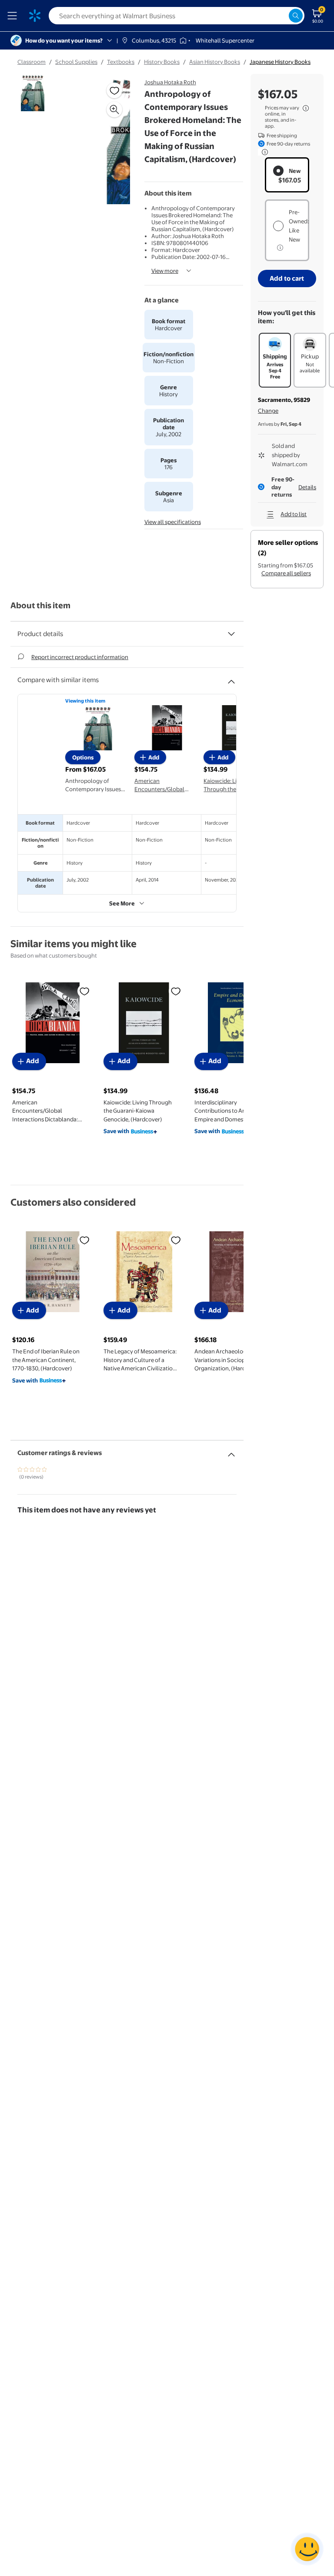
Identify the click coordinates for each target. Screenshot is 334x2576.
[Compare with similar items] (231, 678)
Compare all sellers (286, 573)
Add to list (294, 514)
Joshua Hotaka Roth (170, 82)
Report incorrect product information (80, 657)
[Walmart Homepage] (35, 16)
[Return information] (263, 152)
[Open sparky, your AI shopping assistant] (307, 2549)
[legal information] (306, 108)
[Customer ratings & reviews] (231, 1451)
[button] (106, 142)
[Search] (296, 16)
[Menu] (14, 16)
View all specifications (173, 522)
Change (268, 411)
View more (165, 271)
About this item (40, 605)
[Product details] (231, 634)
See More (122, 903)
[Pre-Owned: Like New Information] (280, 248)
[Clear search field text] (282, 16)
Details (307, 487)
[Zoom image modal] (114, 109)
